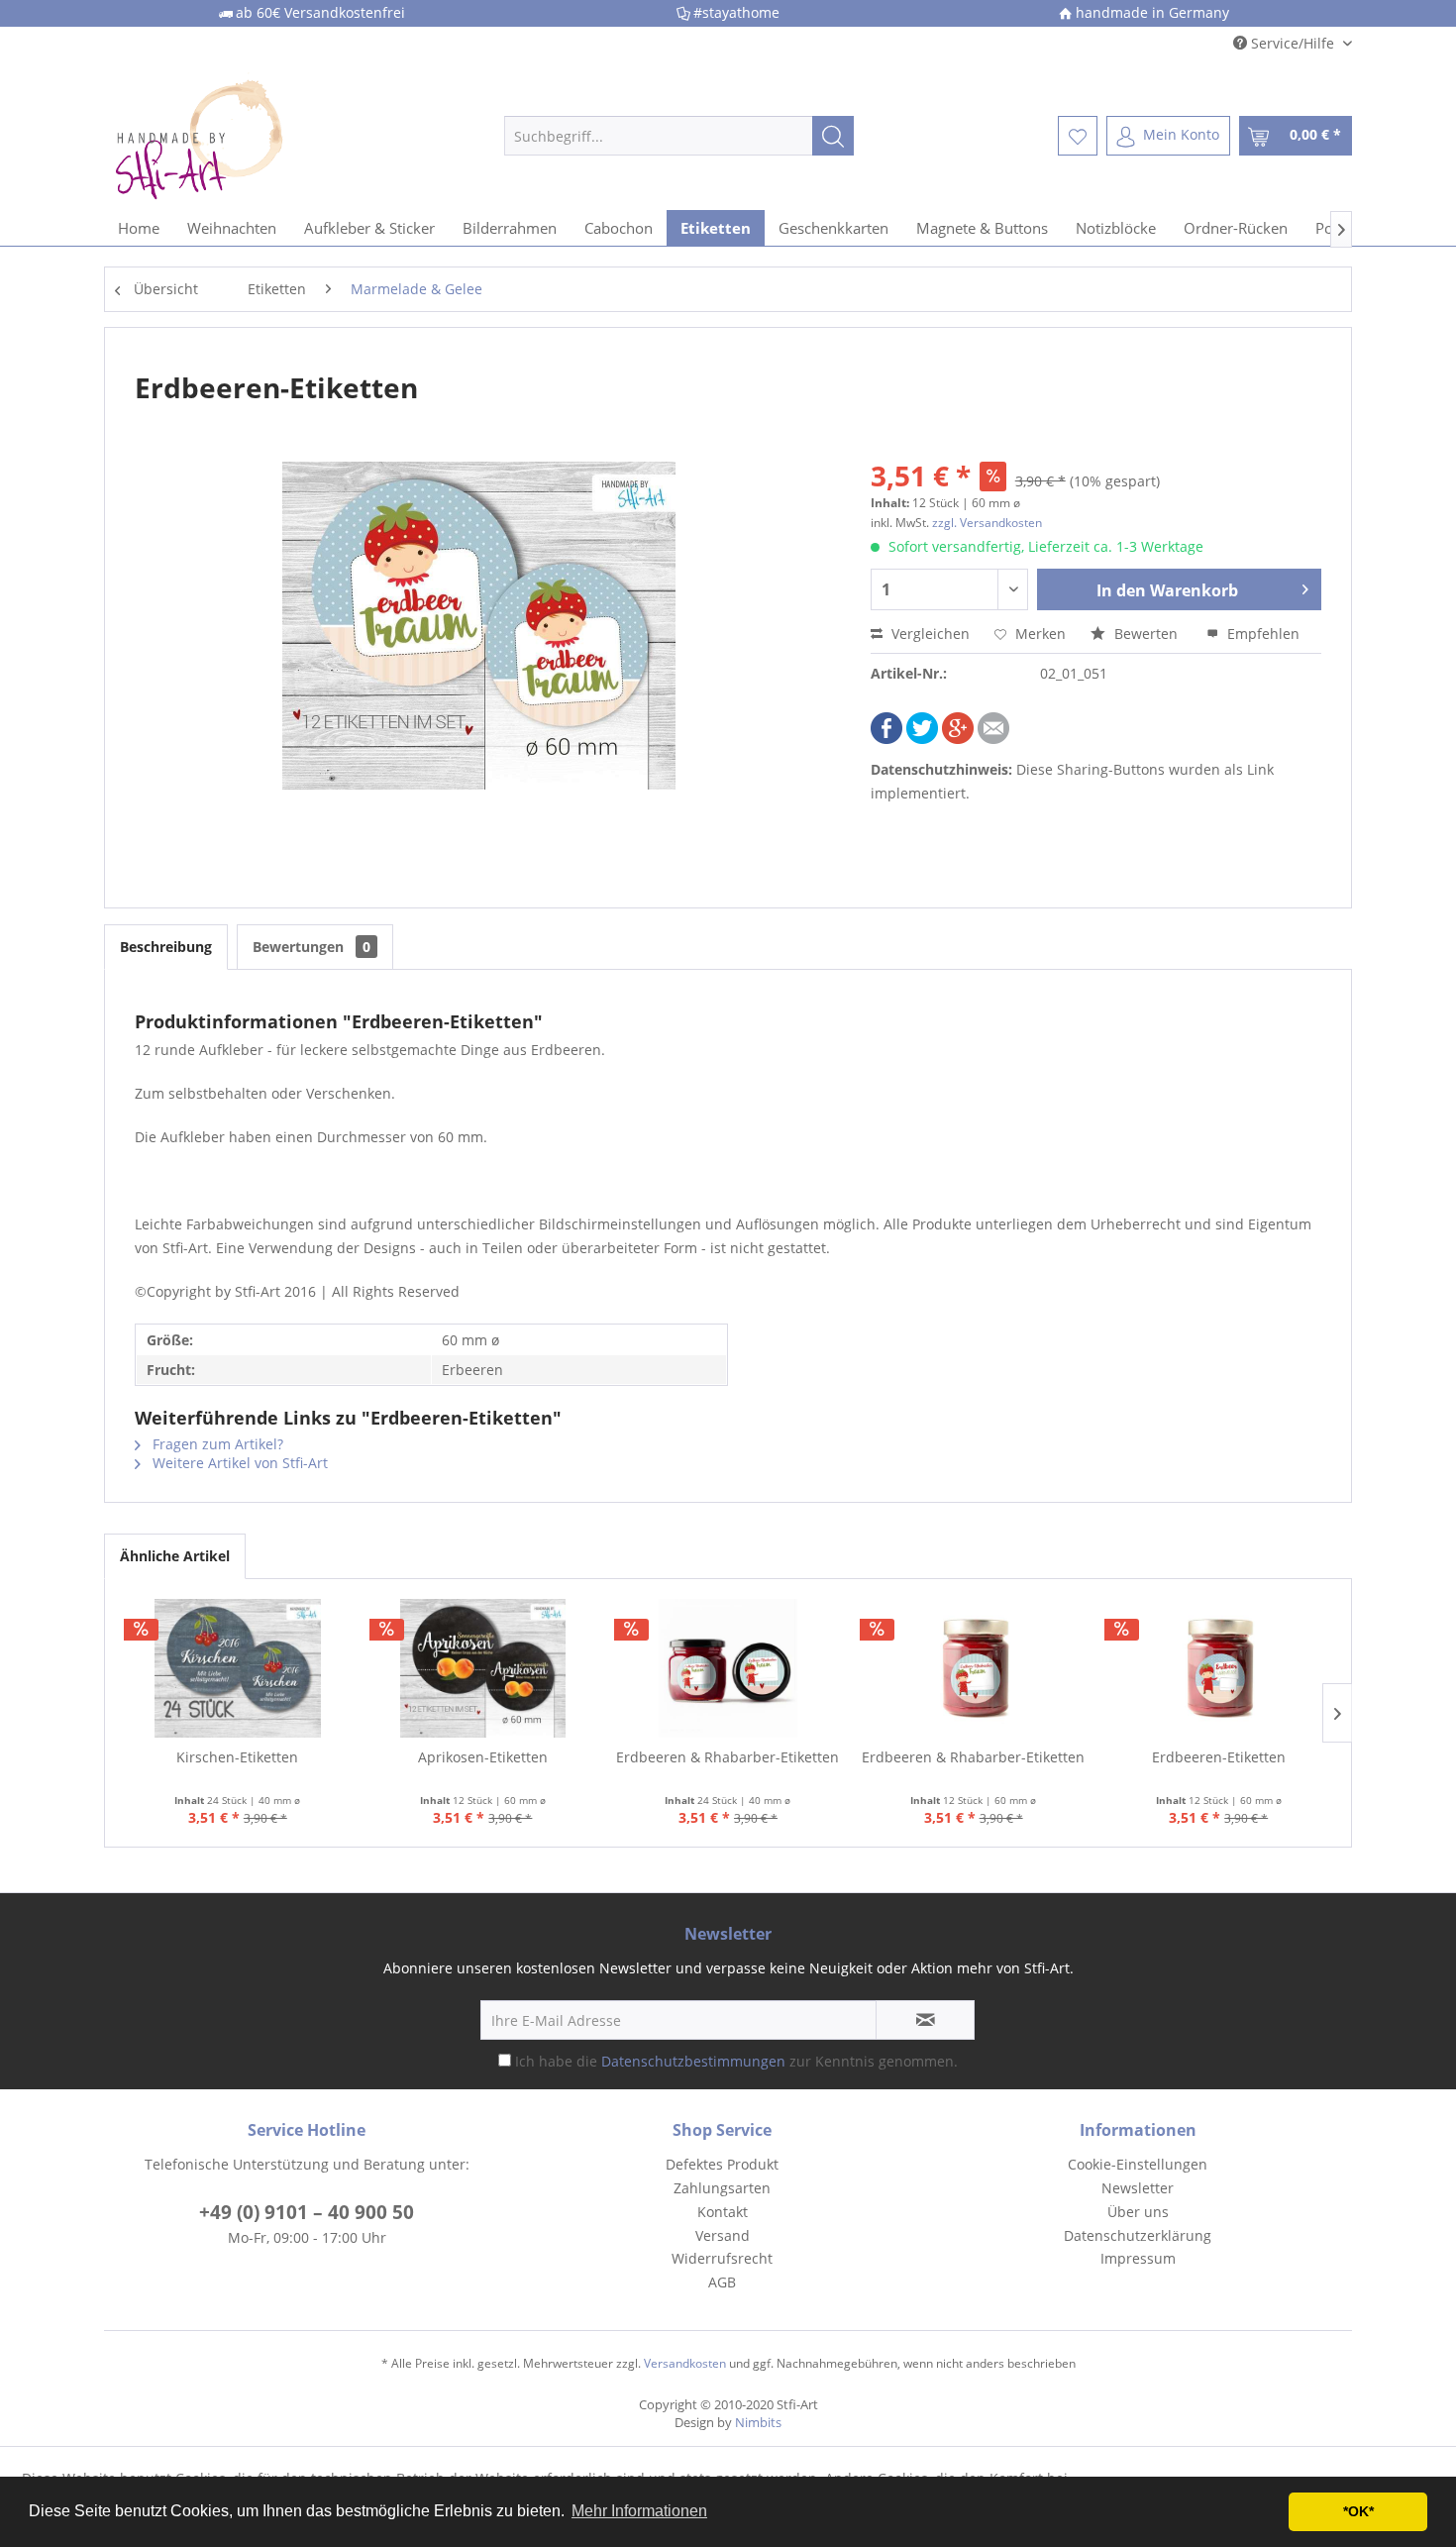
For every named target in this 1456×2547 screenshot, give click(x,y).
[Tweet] (922, 739)
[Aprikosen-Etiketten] (483, 1668)
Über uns (1138, 2212)
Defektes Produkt (722, 2164)
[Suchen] (833, 136)
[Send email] (993, 739)
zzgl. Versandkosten (987, 523)
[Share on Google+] (958, 739)
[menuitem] (679, 136)
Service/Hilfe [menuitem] (1293, 43)
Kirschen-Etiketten (237, 1757)
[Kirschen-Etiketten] (238, 1668)
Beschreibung (166, 947)
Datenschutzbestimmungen (693, 2061)
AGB (722, 2282)
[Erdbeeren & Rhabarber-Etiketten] (728, 1668)
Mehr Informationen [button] (639, 2511)
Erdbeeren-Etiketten (1219, 1757)
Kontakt (723, 2212)
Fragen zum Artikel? (216, 1444)
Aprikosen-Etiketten (483, 1757)
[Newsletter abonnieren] (925, 2020)
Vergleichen (929, 634)
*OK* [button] (1358, 2511)
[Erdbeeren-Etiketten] (1218, 1668)
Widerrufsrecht (722, 2258)
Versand (723, 2235)
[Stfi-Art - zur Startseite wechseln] (263, 136)
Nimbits (758, 2422)
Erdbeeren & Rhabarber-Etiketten (728, 1757)
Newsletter (1138, 2188)
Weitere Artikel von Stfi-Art (238, 1463)
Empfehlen (1261, 634)
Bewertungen (312, 947)
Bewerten (1146, 634)
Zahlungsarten (722, 2188)
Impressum (1138, 2258)
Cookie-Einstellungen (1138, 2164)
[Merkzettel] (1078, 136)
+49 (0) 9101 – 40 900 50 (307, 2212)
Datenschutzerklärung (1138, 2235)
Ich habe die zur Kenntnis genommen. (736, 2061)
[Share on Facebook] (886, 739)
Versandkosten (685, 2363)
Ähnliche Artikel (175, 1556)
